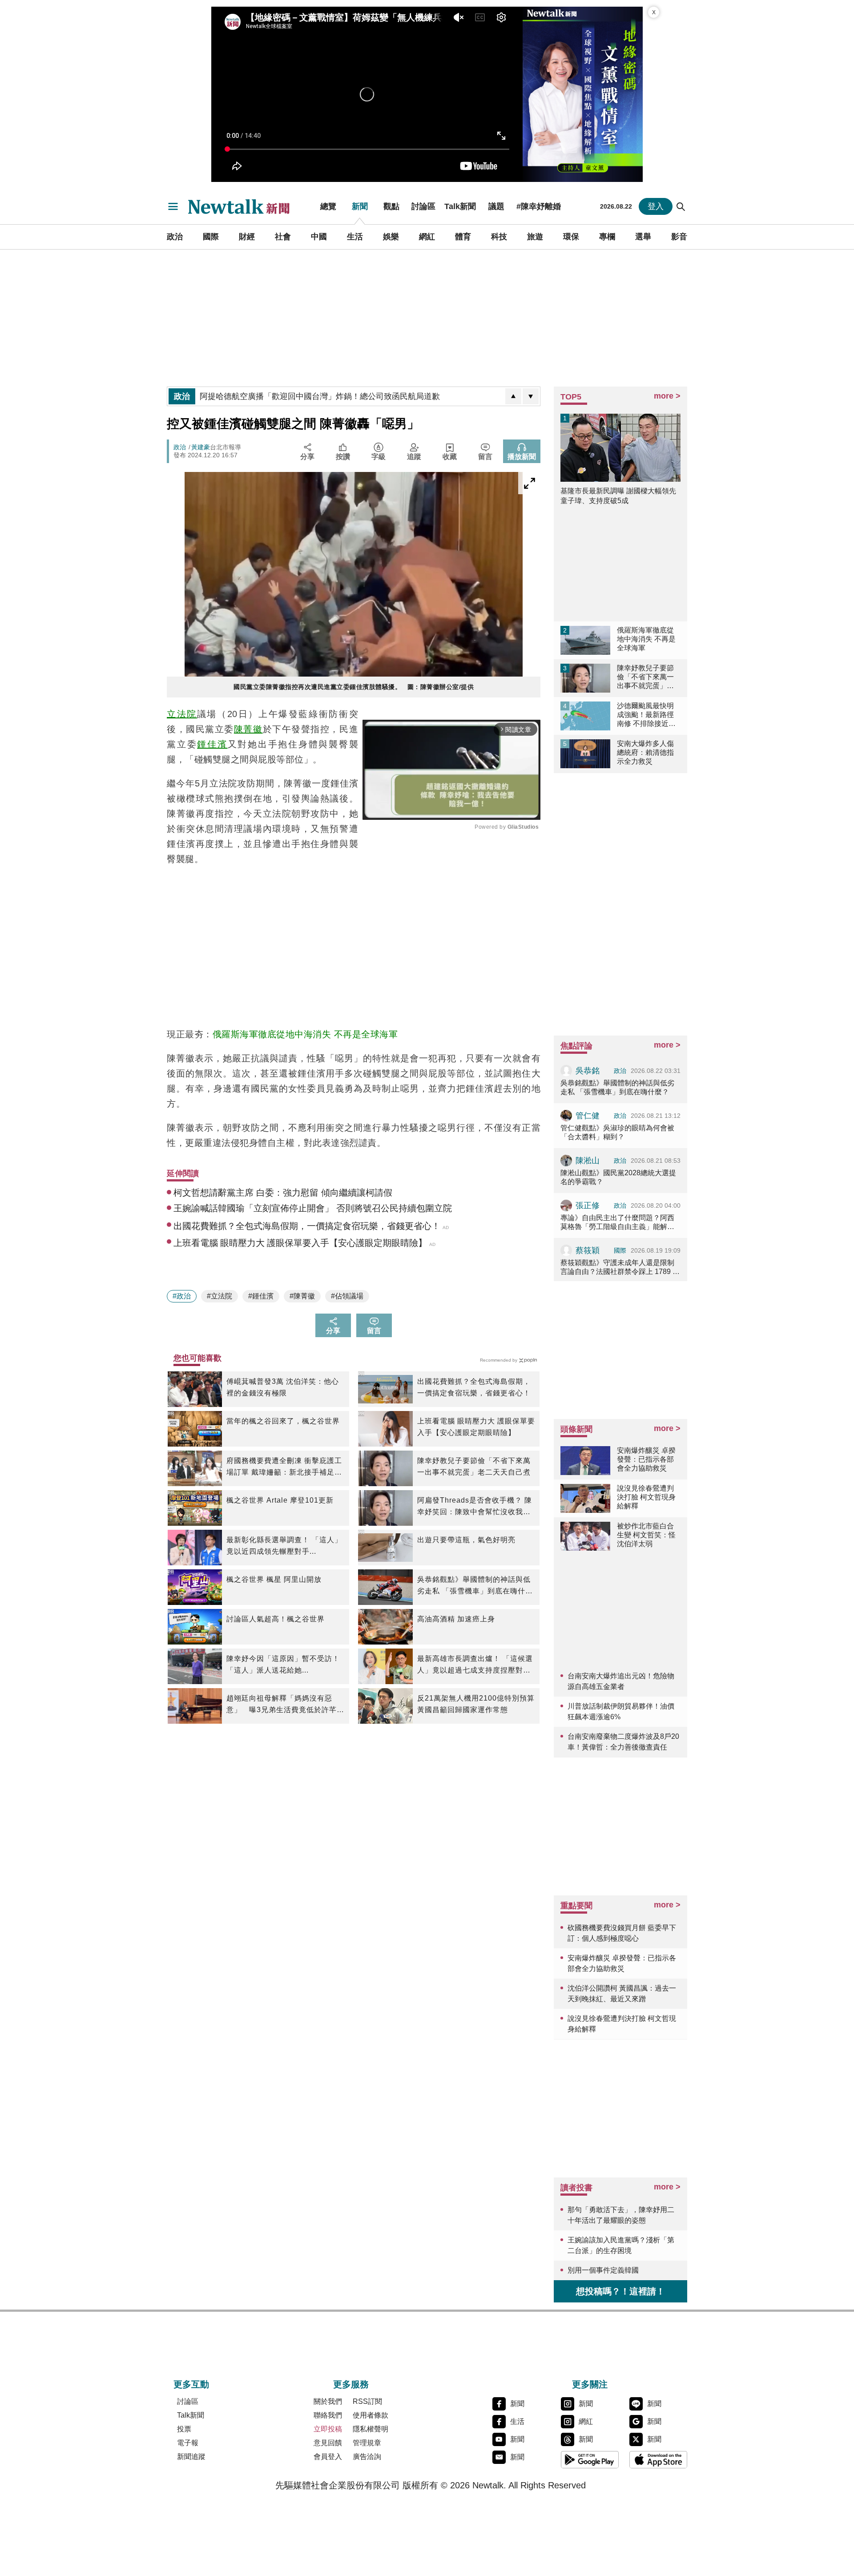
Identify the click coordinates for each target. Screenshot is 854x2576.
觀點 (391, 206)
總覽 (328, 206)
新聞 (360, 206)
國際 (211, 237)
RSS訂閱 (367, 2401)
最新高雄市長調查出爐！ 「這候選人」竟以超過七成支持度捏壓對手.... (475, 1665)
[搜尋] (681, 206)
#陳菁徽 (302, 1296)
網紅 (427, 237)
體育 (463, 237)
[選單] (173, 206)
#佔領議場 (347, 1296)
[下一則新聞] (531, 396)
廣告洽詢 (367, 2457)
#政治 (182, 1296)
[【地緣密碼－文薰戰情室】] (583, 94)
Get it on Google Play (590, 2459)
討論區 (423, 206)
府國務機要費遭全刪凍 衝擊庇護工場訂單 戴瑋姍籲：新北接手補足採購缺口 (284, 1467)
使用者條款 (371, 2415)
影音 (679, 237)
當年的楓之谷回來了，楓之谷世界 (283, 1421)
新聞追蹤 (191, 2457)
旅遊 (535, 237)
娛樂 (391, 237)
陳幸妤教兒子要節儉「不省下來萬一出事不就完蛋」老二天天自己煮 (474, 1466)
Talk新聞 (460, 206)
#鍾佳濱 (261, 1296)
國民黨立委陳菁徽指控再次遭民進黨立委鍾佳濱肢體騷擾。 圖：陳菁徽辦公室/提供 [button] (354, 687)
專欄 (607, 237)
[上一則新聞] (513, 396)
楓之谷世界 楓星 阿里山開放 (274, 1579)
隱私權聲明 (371, 2429)
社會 (283, 237)
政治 (175, 237)
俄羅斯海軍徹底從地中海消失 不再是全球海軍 (305, 1034)
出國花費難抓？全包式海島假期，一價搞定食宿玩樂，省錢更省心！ (474, 1387)
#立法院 (220, 1296)
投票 (184, 2429)
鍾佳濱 (212, 744)
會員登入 (328, 2457)
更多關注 (590, 2384)
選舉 (643, 237)
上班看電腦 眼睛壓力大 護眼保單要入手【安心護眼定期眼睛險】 (476, 1427)
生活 (355, 237)
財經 (247, 237)
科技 (499, 237)
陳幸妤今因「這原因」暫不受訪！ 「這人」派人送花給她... (283, 1664)
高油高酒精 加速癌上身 (456, 1619)
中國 (319, 237)
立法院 (182, 714)
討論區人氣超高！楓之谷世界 (276, 1619)
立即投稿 (328, 2429)
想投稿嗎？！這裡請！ (620, 2291)
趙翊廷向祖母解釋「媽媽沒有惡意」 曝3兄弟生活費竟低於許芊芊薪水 (285, 1705)
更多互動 (191, 2384)
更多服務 (351, 2384)
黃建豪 (201, 447)
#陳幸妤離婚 (539, 206)
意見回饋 (328, 2443)
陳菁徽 (248, 729)
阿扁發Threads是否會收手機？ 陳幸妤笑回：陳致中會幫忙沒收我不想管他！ (475, 1507)
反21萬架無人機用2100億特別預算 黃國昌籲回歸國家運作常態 (476, 1704)
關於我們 (328, 2401)
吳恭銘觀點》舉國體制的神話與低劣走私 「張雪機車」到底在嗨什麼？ (474, 1586)
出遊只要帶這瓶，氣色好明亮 (466, 1540)
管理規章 (367, 2443)
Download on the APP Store (658, 2459)
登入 (656, 206)
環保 (571, 237)
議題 (496, 206)
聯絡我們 (328, 2415)
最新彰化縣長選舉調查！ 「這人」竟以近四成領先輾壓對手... (284, 1546)
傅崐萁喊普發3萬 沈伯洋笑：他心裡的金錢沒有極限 (283, 1387)
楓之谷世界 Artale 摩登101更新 (280, 1500)
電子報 (188, 2443)
